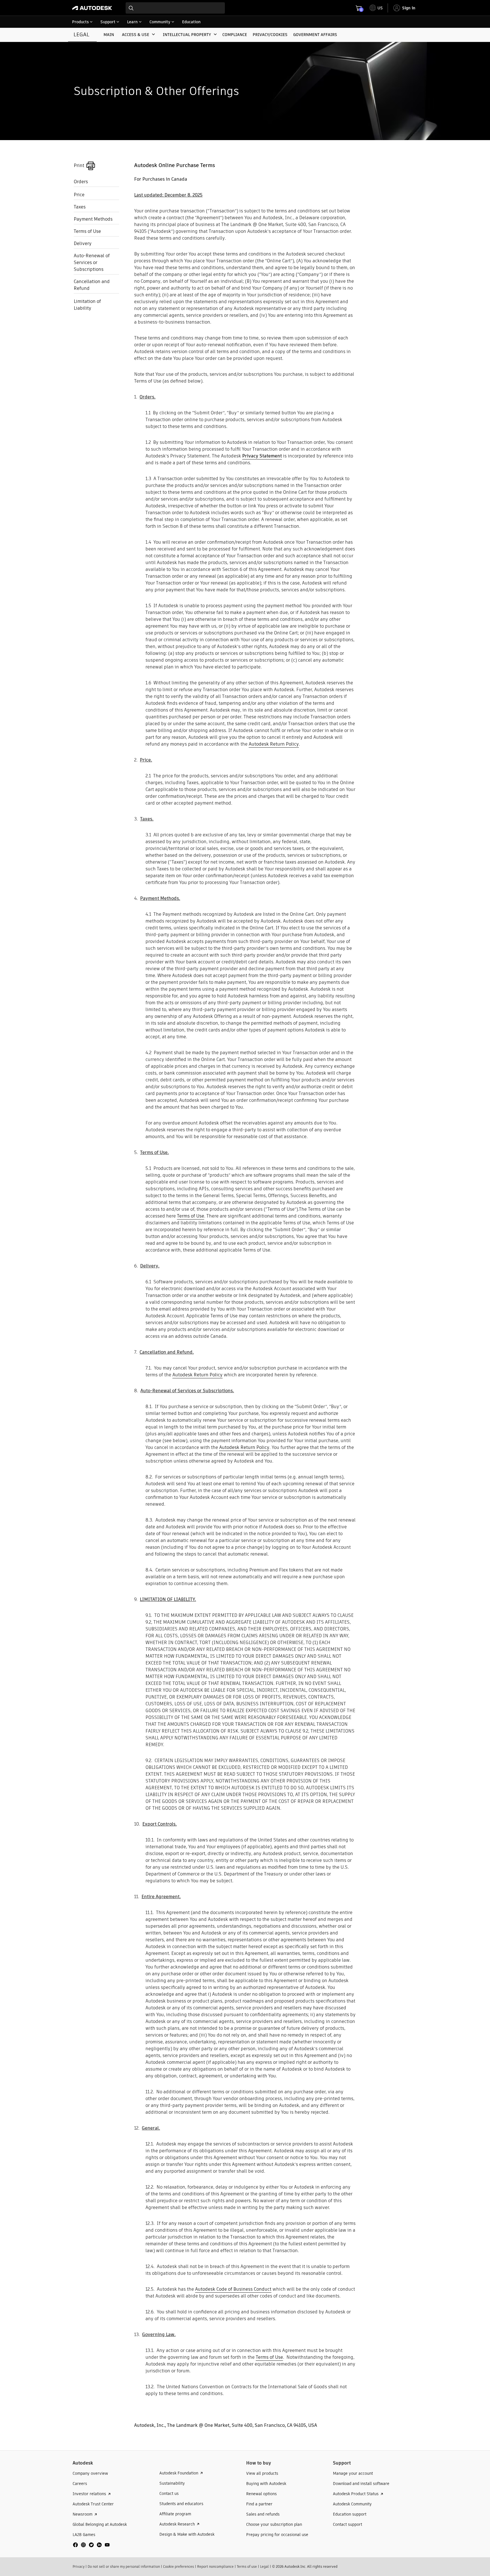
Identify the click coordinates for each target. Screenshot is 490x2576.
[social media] (91, 2545)
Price (79, 195)
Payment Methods (93, 219)
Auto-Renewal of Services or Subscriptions (92, 262)
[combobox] (175, 8)
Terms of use (247, 2566)
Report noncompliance (215, 2566)
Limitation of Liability (87, 305)
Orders (81, 182)
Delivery (83, 243)
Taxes (80, 207)
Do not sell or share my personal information (124, 2566)
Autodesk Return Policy (274, 744)
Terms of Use (87, 231)
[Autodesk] (92, 8)
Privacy (79, 2566)
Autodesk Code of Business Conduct (233, 2289)
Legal (264, 2566)
